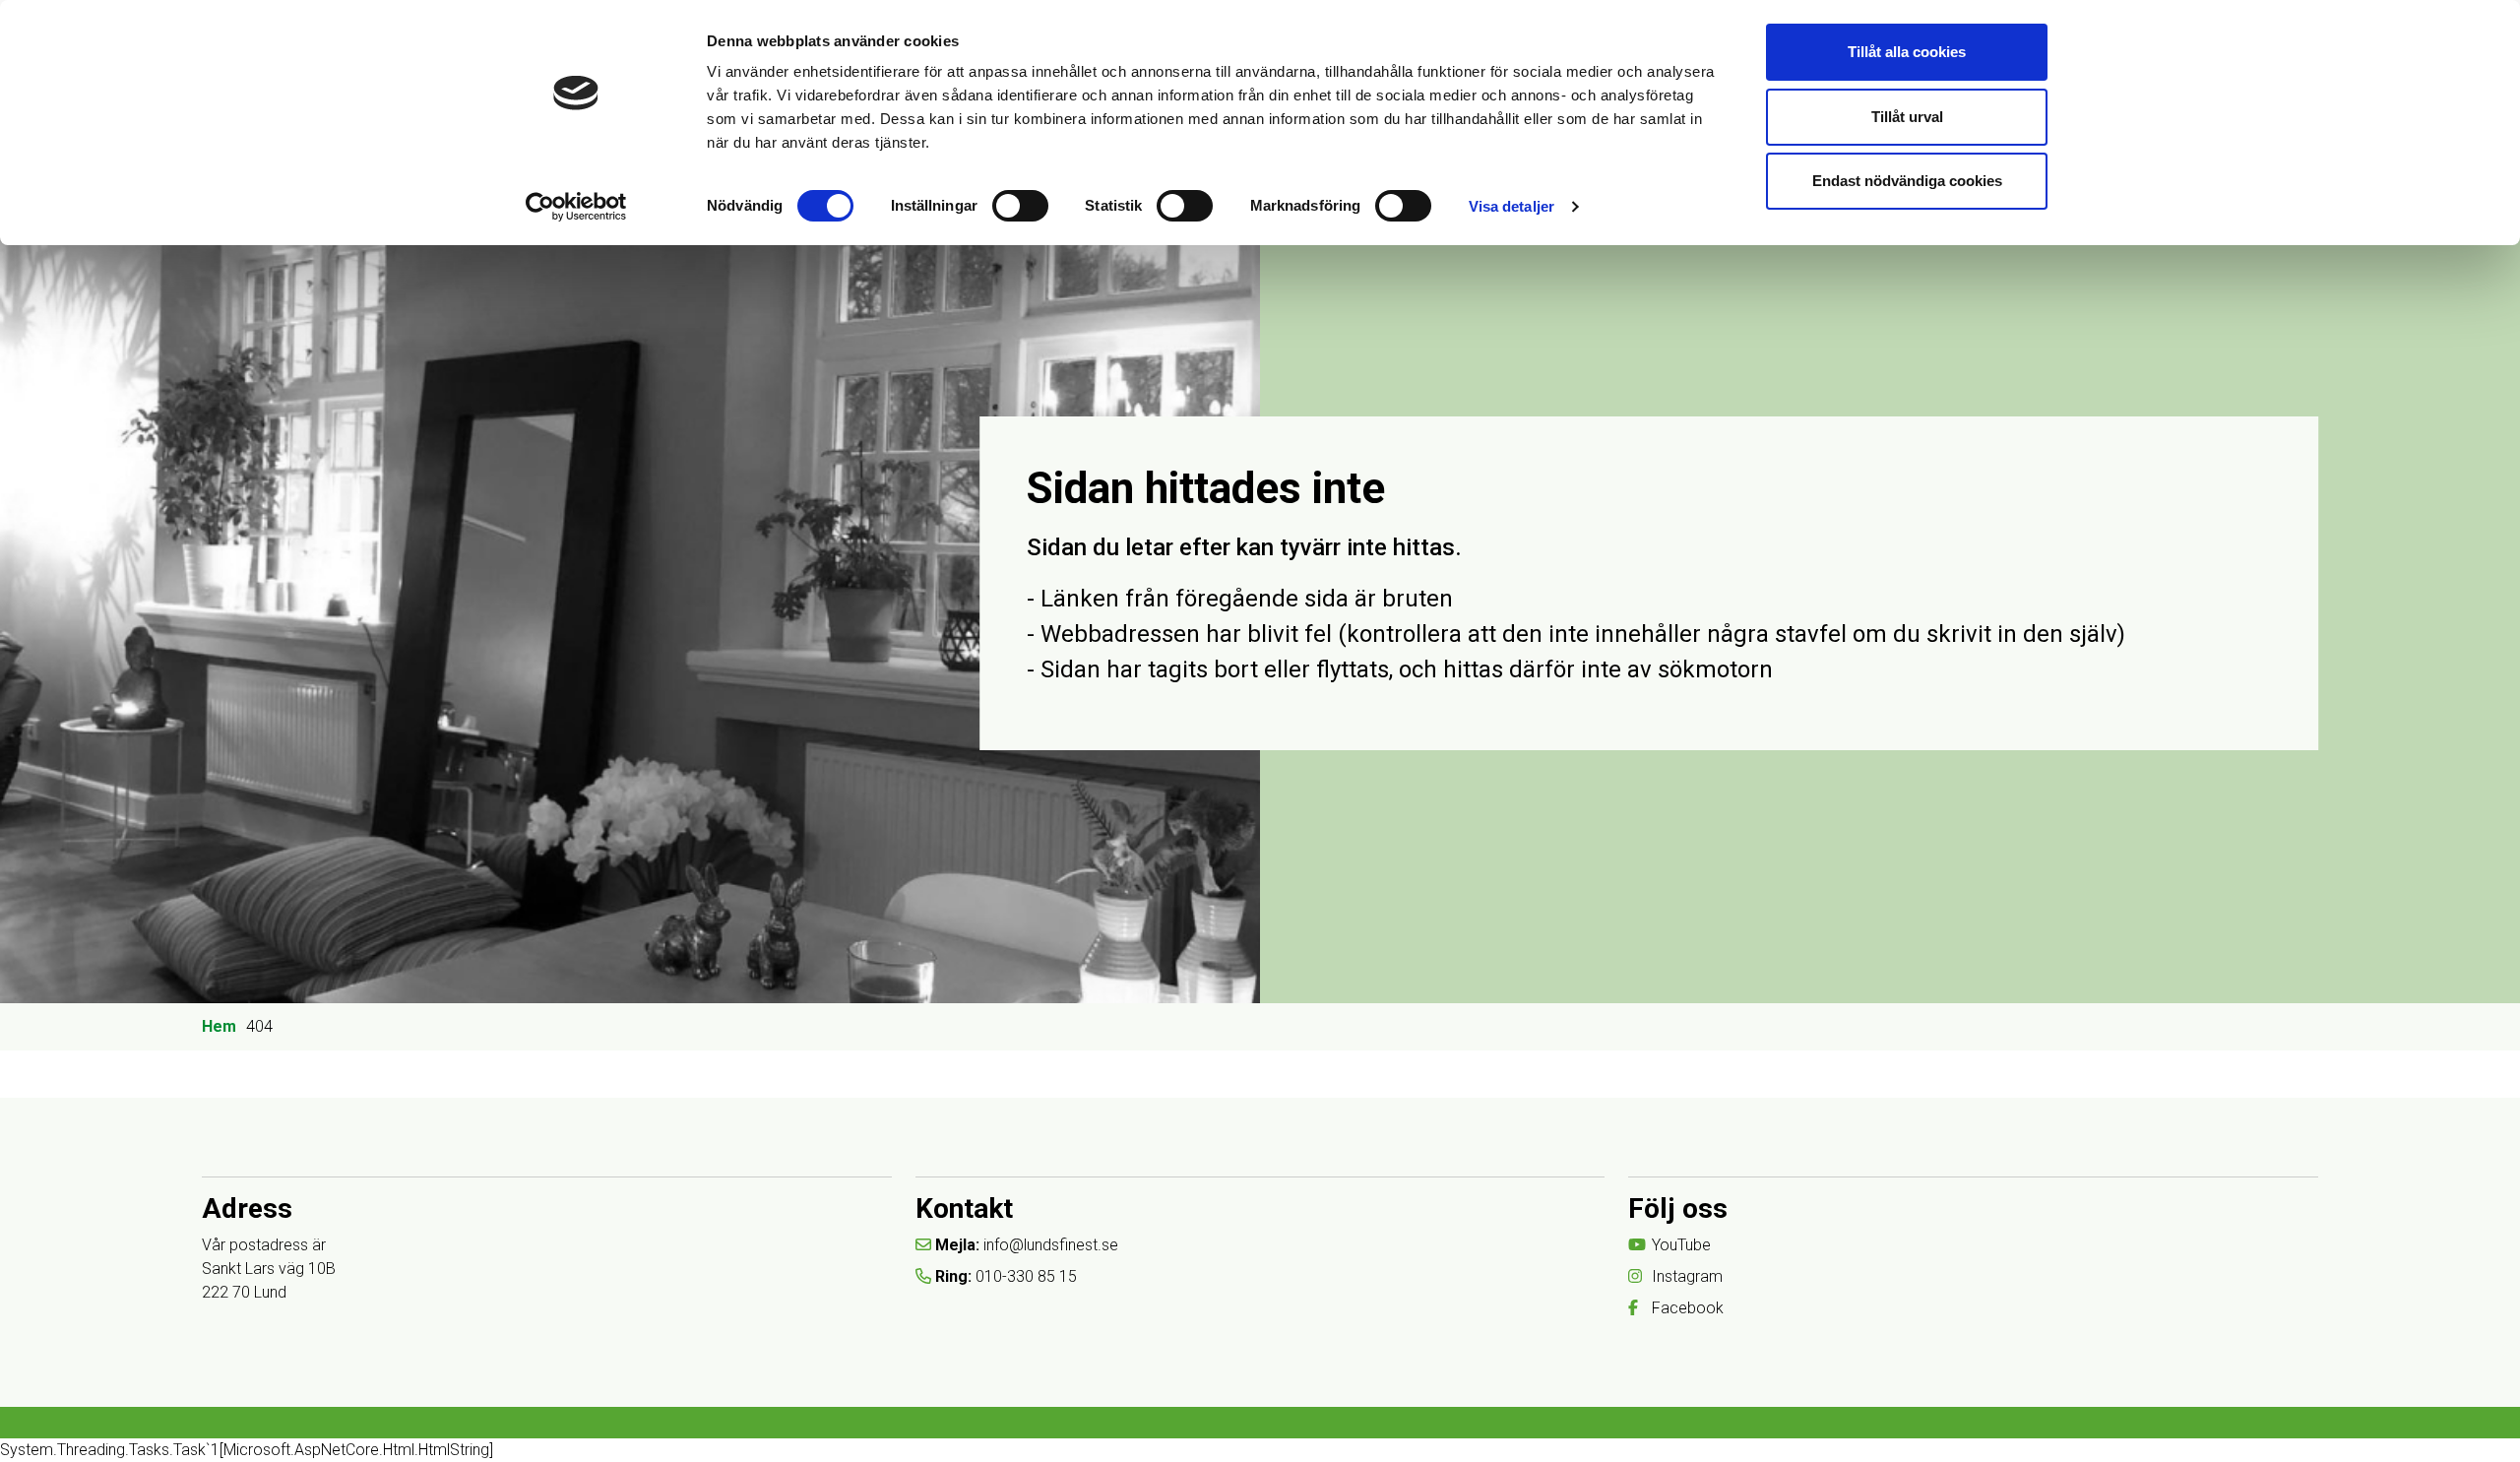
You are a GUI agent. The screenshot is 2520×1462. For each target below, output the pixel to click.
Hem (219, 1026)
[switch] (1020, 206)
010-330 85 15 (1026, 1276)
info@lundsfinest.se (1051, 1245)
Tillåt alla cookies (1907, 52)
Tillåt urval (1907, 117)
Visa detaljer (1512, 206)
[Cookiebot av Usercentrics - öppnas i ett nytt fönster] (576, 207)
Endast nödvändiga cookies (1907, 181)
